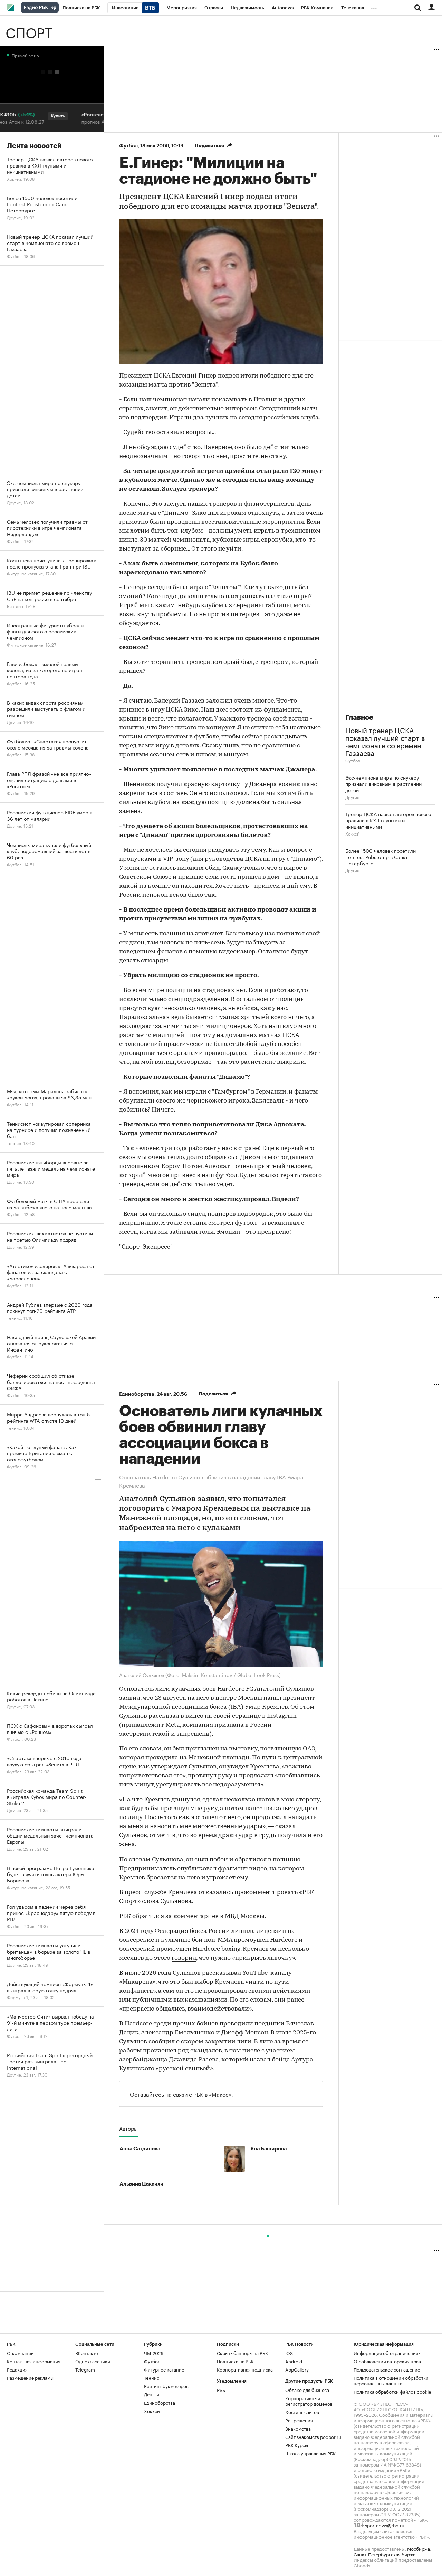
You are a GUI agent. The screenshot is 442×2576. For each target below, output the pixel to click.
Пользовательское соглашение (387, 2369)
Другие (352, 797)
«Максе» (220, 2094)
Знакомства (298, 2428)
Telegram (85, 2369)
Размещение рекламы (30, 2377)
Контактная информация (34, 2361)
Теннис (152, 2377)
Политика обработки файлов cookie (392, 2391)
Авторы (128, 2128)
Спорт (29, 31)
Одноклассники (93, 2361)
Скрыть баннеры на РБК (242, 2353)
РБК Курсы (297, 2445)
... (374, 7)
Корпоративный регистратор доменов (309, 2401)
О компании (20, 2353)
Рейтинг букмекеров (166, 2386)
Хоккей (352, 833)
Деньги (152, 2394)
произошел (160, 2051)
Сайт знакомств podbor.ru (313, 2436)
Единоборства (137, 1394)
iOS (289, 2353)
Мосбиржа (419, 2548)
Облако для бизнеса (307, 2389)
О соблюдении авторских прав (387, 2361)
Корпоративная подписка (245, 2369)
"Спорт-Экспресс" (146, 1247)
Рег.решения (299, 2420)
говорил (184, 1958)
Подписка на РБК (235, 2361)
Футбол (128, 146)
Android (294, 2361)
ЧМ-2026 (154, 2353)
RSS (221, 2389)
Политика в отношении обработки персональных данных (391, 2380)
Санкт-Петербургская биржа (385, 2554)
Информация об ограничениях (387, 2353)
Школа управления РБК (310, 2453)
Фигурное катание (164, 2369)
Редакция (17, 2369)
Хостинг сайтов (302, 2412)
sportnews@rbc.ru (385, 2525)
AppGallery (297, 2369)
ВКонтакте (87, 2353)
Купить (36, 116)
